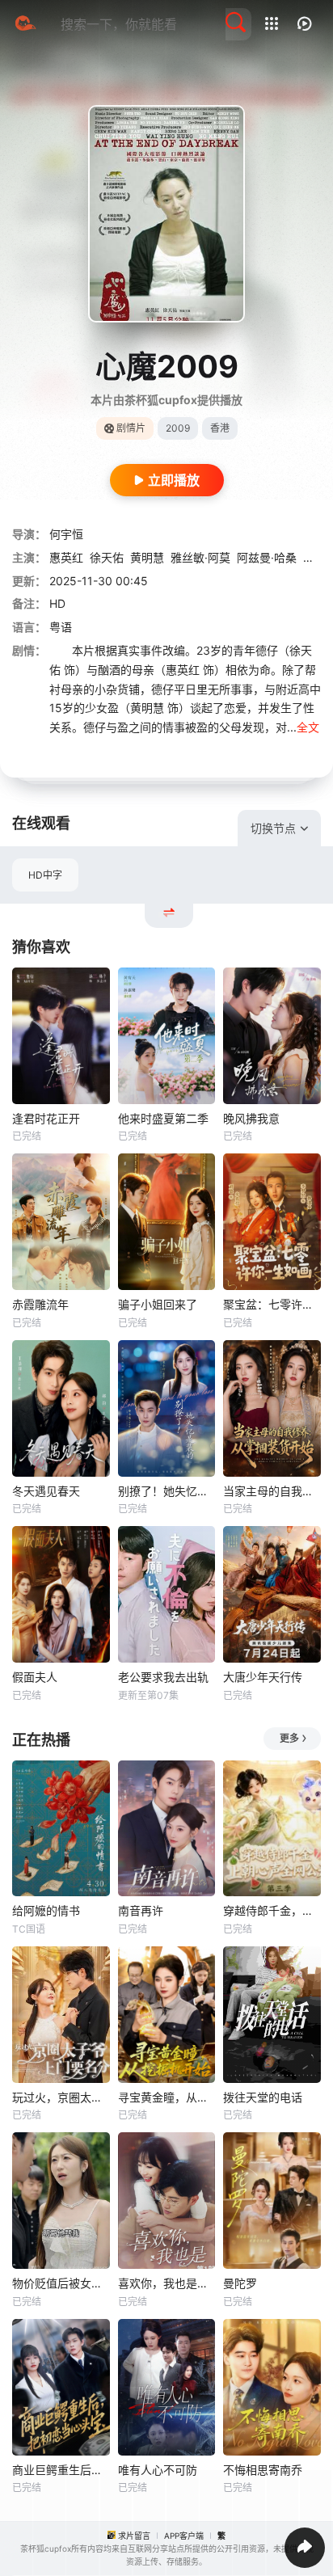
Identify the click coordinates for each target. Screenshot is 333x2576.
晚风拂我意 (251, 1118)
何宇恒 (66, 534)
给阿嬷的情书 (46, 1910)
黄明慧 (147, 557)
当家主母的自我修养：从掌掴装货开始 (272, 1491)
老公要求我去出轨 (163, 1677)
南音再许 (141, 1910)
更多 (289, 1738)
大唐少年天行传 (263, 1677)
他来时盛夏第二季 (163, 1118)
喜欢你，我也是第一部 (167, 2283)
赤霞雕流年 (40, 1304)
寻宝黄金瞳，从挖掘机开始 (167, 2097)
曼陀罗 (240, 2283)
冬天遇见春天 (46, 1491)
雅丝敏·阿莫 (200, 557)
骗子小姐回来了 (158, 1304)
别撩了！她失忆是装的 (167, 1491)
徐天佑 (107, 557)
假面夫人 (35, 1677)
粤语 (61, 627)
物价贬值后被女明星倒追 (61, 2283)
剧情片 (131, 428)
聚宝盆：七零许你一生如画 (272, 1304)
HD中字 (45, 875)
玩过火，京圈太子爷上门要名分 (61, 2097)
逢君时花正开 (46, 1118)
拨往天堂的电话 (263, 2097)
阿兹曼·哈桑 (267, 557)
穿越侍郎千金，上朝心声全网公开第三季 (272, 1910)
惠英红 (66, 557)
